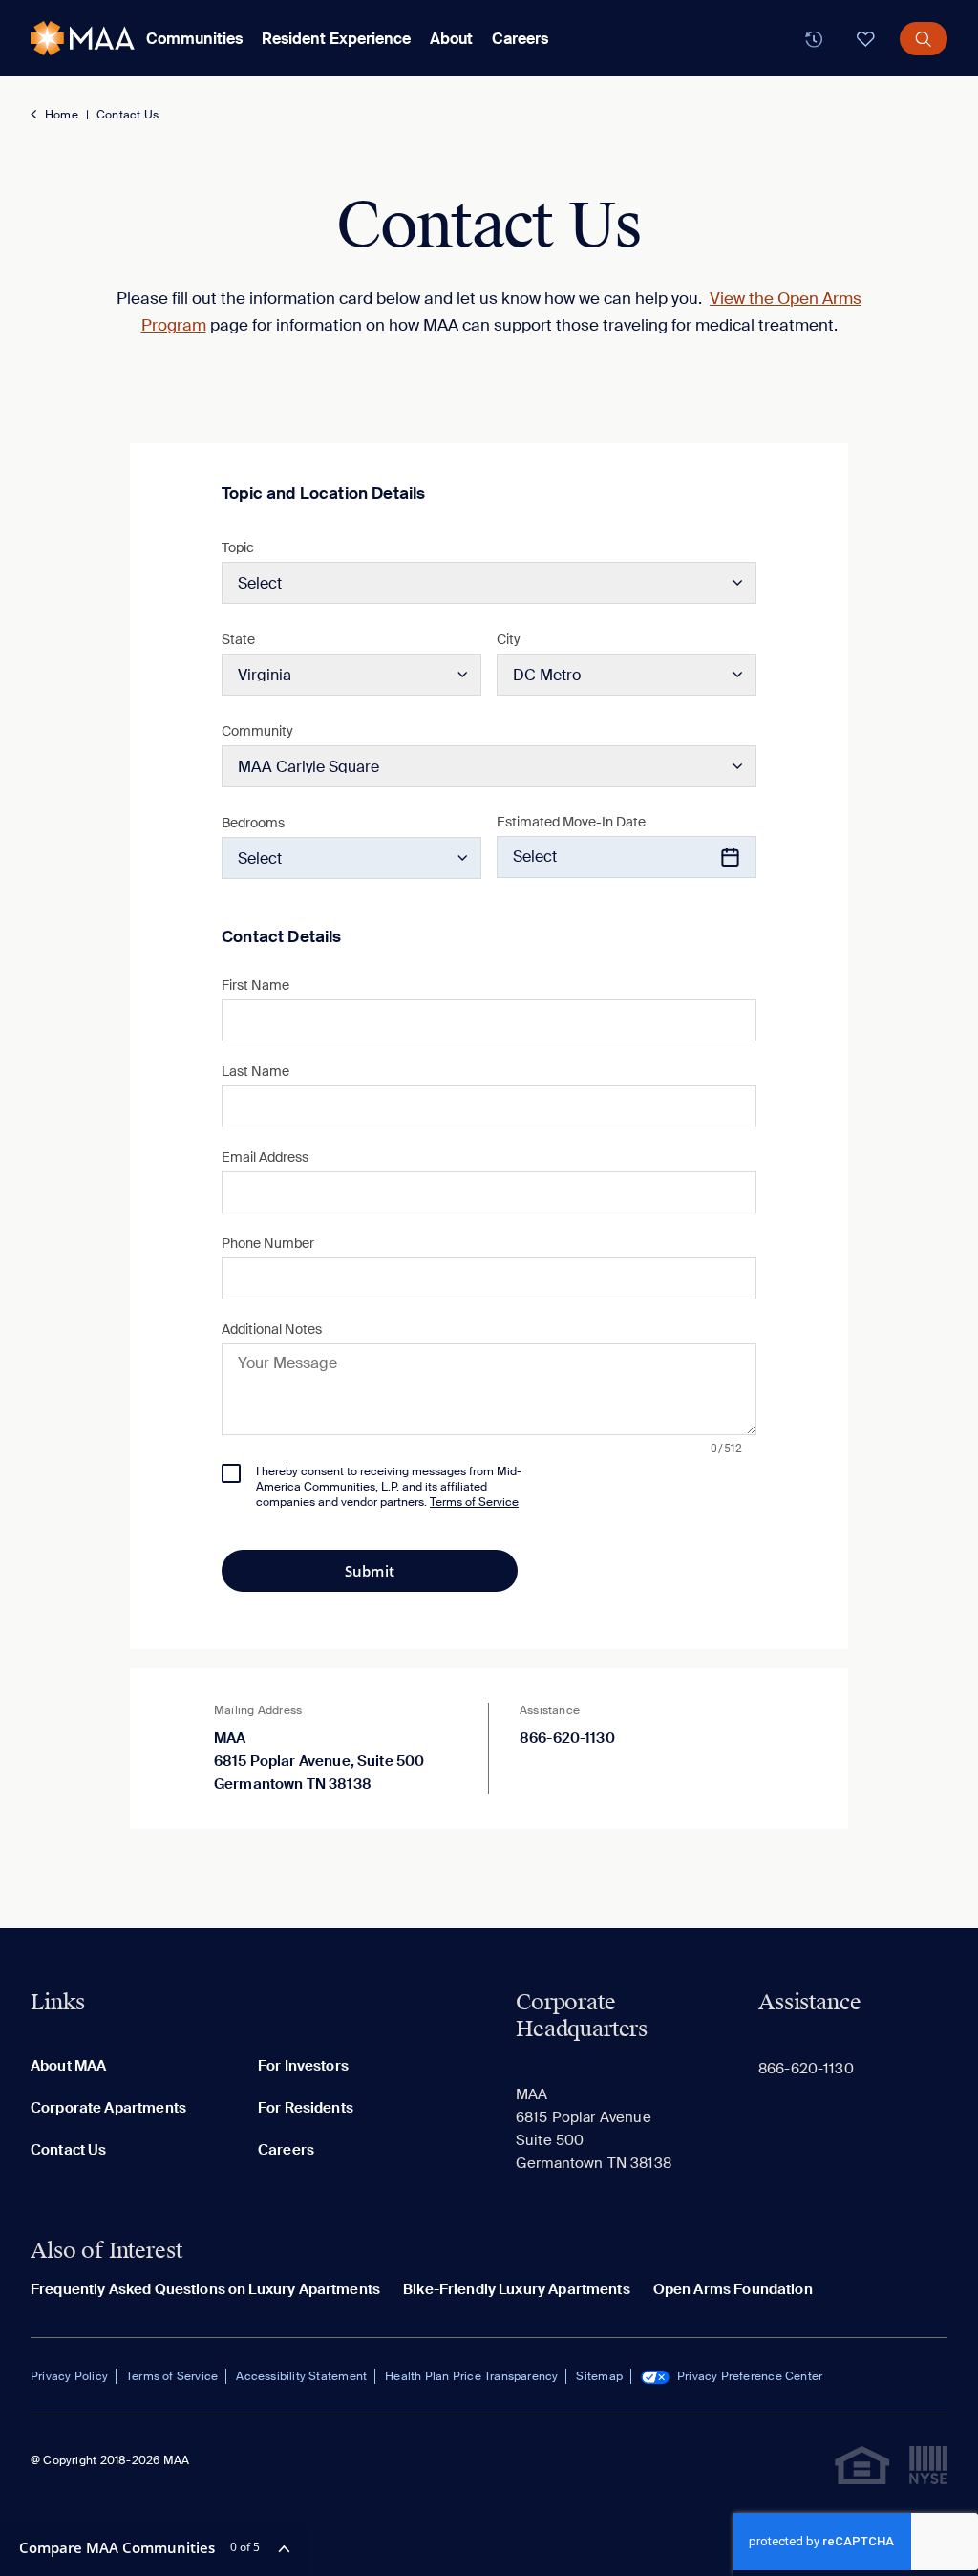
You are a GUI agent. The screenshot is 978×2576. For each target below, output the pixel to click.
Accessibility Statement (301, 2376)
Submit (370, 1571)
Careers (520, 39)
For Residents (306, 2108)
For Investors (303, 2066)
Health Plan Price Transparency (471, 2376)
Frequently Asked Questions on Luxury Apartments (205, 2289)
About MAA (68, 2066)
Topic (238, 547)
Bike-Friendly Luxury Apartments (517, 2289)
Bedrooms (253, 823)
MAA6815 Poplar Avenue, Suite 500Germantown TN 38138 (319, 1761)
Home (62, 115)
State (238, 639)
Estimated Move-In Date (571, 822)
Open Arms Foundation (733, 2289)
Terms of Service (172, 2376)
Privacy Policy (69, 2376)
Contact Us (128, 115)
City (509, 639)
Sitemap (599, 2376)
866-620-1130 (567, 1738)
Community (257, 731)
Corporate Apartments (108, 2108)
